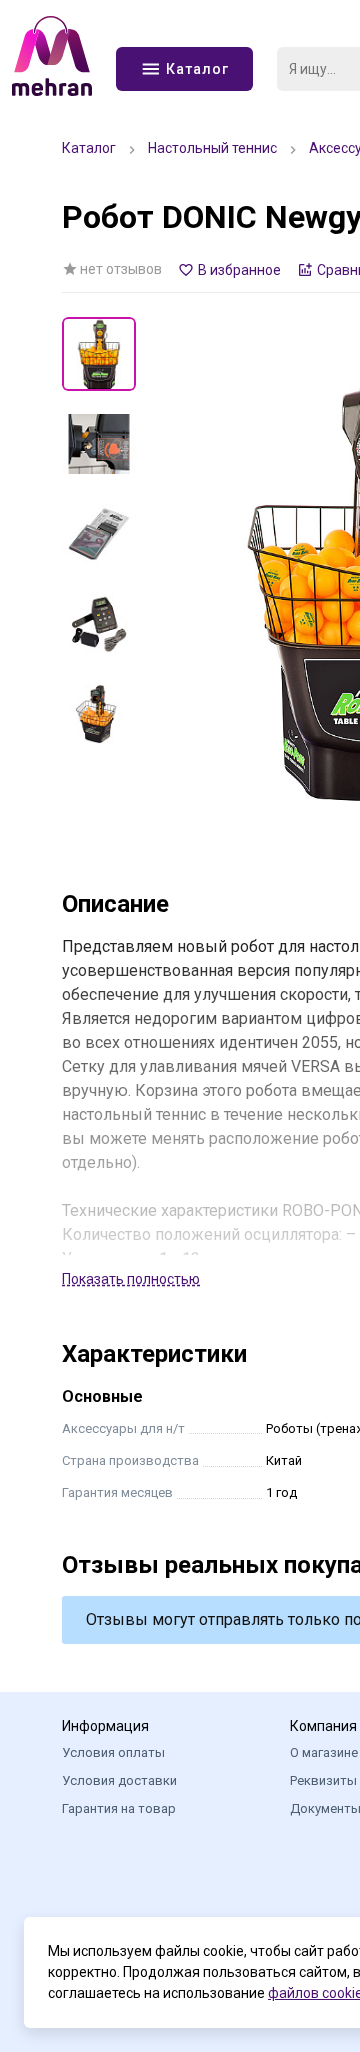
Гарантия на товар (119, 1808)
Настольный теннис (212, 148)
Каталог (89, 148)
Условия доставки (119, 1780)
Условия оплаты (113, 1752)
